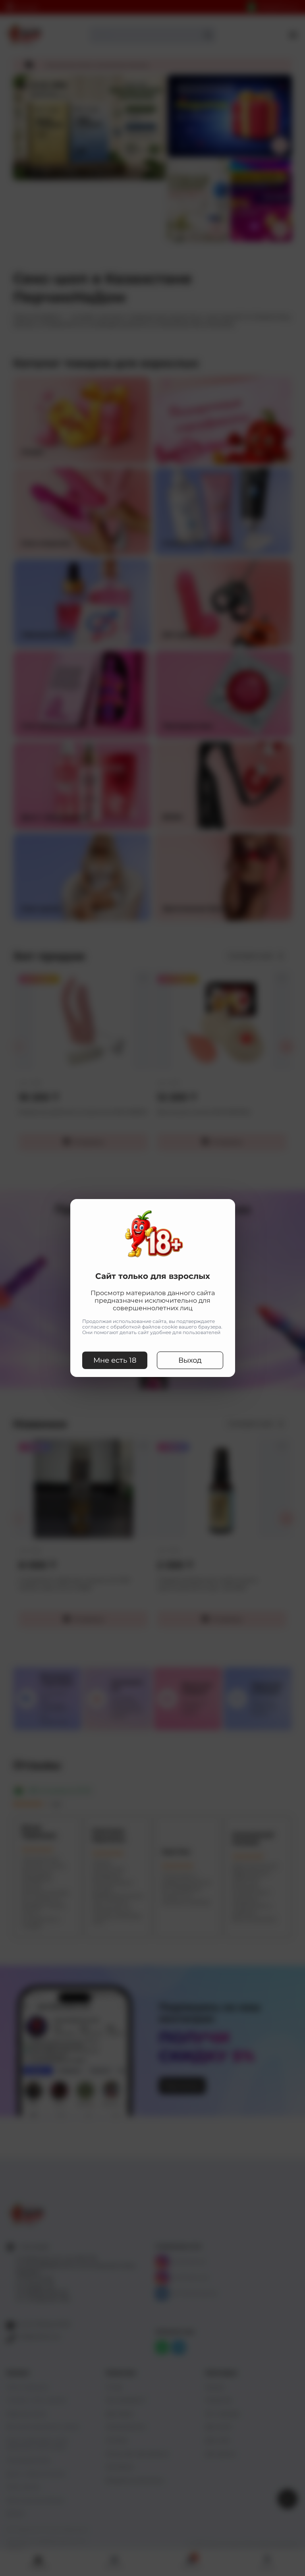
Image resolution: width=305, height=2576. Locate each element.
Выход (190, 1360)
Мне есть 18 (115, 1360)
